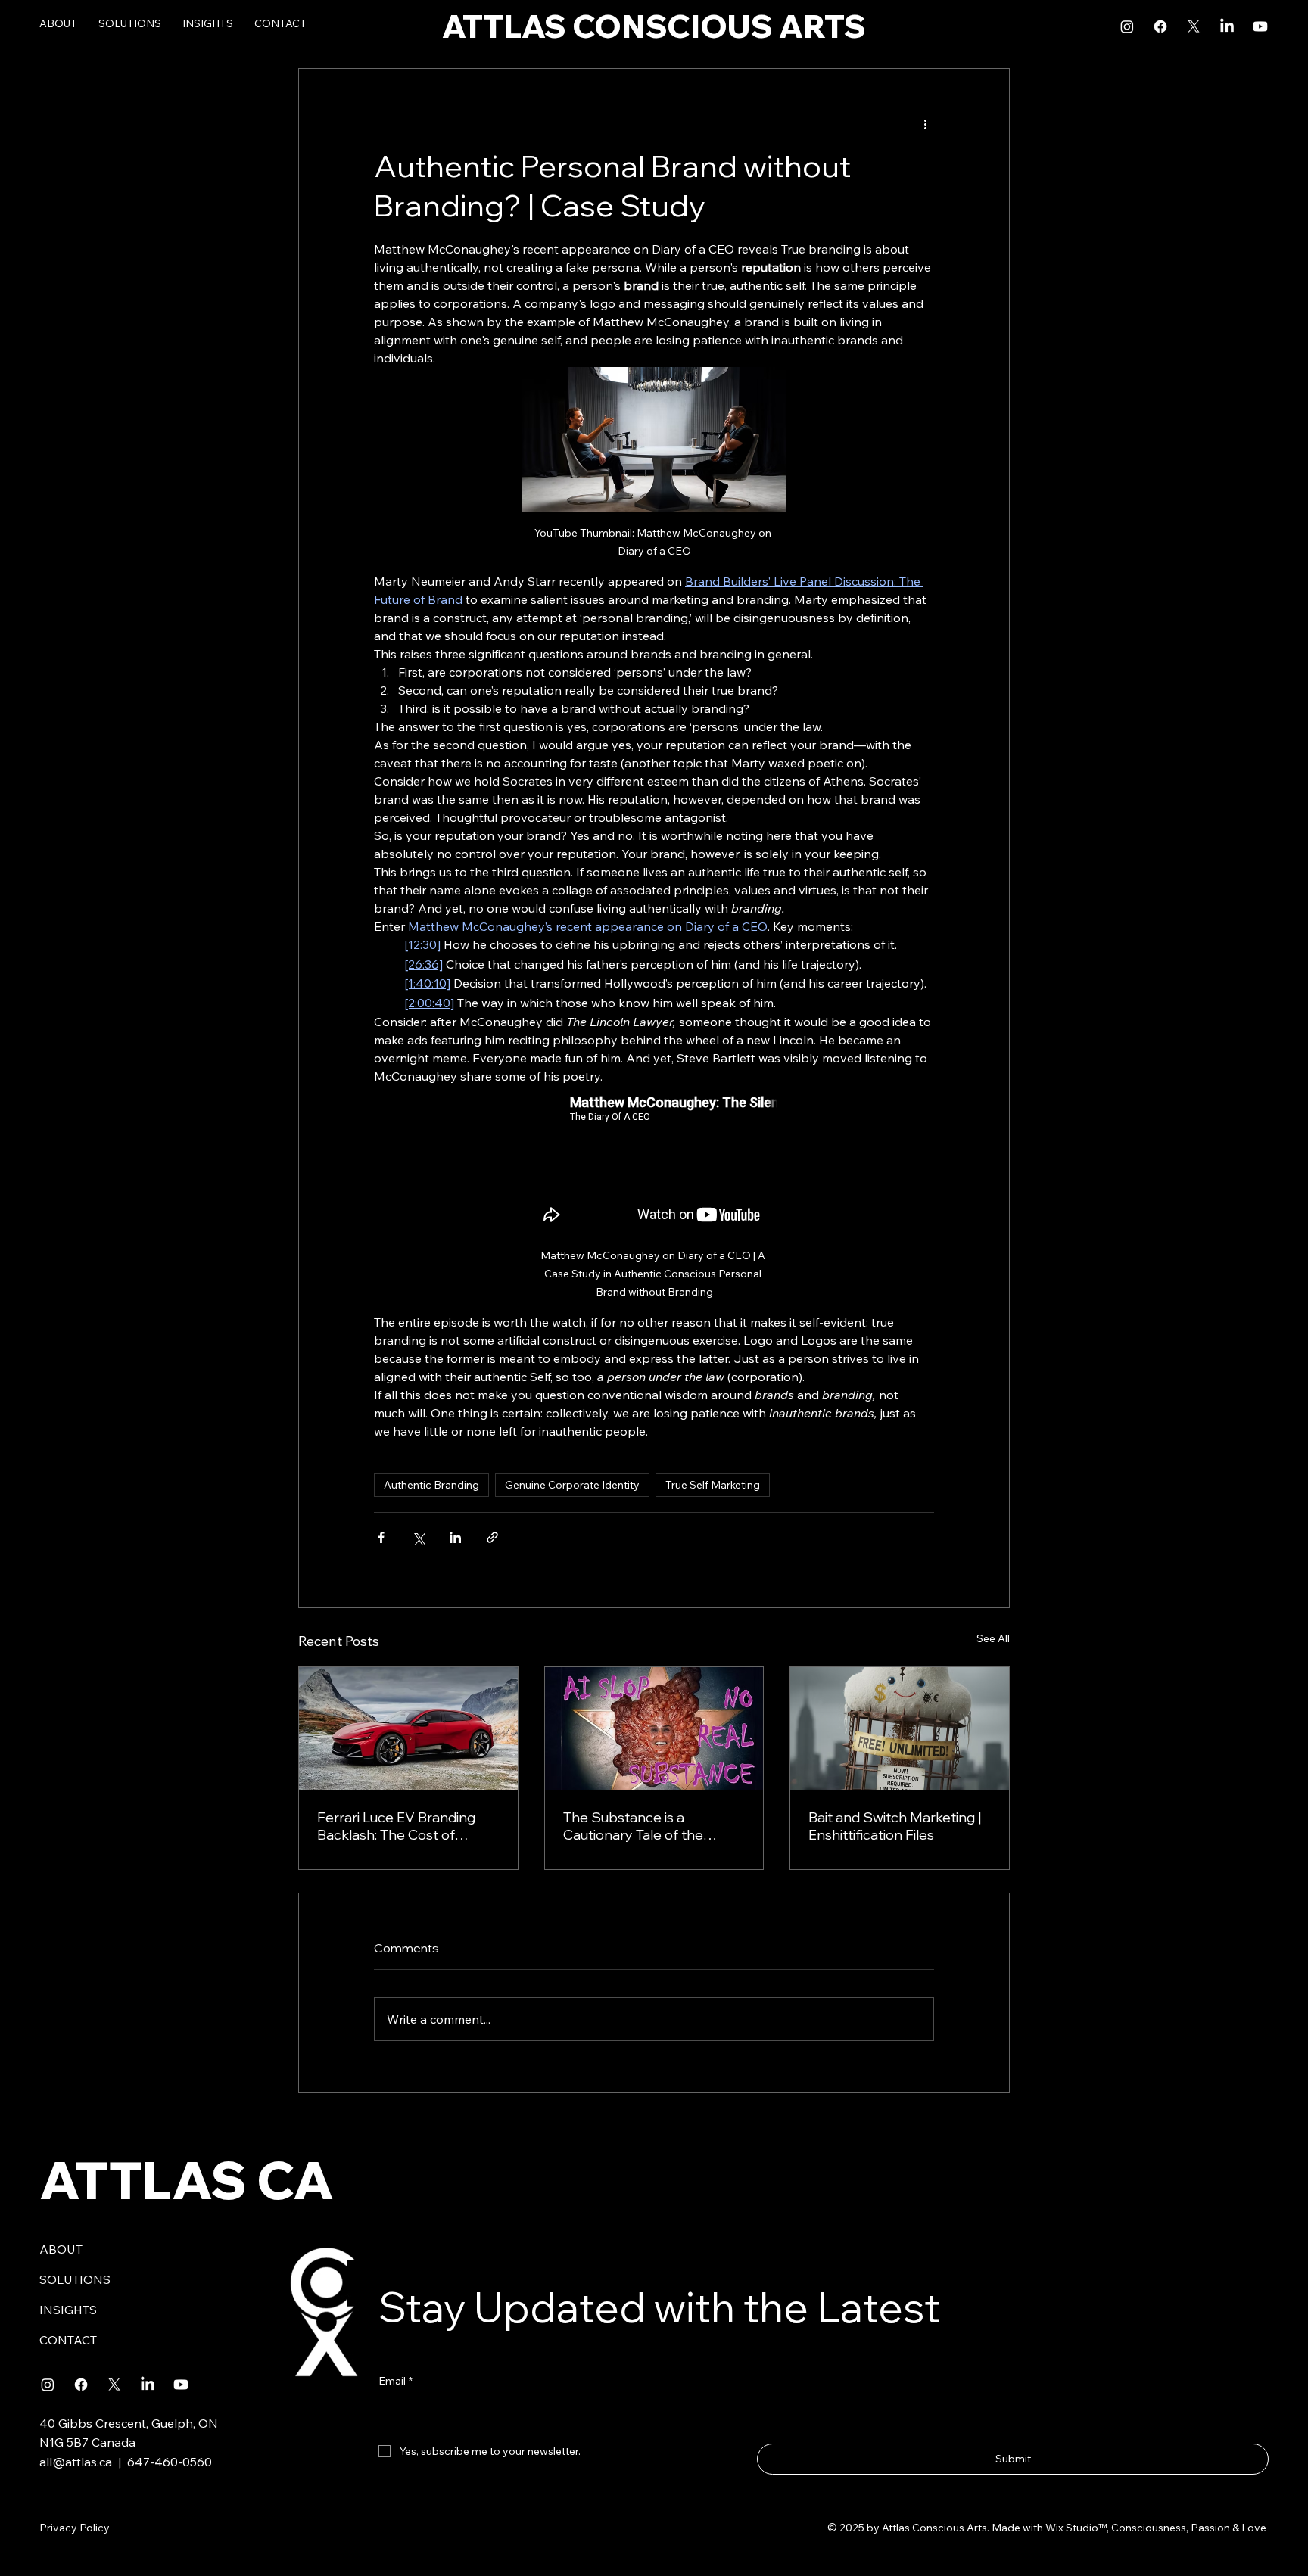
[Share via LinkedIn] (455, 1537)
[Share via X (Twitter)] (418, 1537)
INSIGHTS (68, 2310)
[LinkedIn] (1227, 26)
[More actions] (925, 123)
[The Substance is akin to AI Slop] (654, 1728)
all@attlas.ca (76, 2462)
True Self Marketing (713, 1485)
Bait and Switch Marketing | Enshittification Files (895, 1826)
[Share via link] (492, 1537)
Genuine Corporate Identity (572, 1485)
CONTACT (68, 2340)
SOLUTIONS (75, 2279)
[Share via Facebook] (381, 1537)
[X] (1194, 26)
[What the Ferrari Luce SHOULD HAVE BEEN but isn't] (408, 1728)
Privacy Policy (75, 2528)
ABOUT (61, 2249)
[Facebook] (1160, 26)
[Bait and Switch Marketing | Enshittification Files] (900, 1728)
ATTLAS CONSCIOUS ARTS (654, 26)
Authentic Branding (431, 1485)
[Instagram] (1127, 26)
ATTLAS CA (187, 2180)
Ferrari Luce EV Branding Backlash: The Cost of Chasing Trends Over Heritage (396, 1826)
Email (396, 2381)
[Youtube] (1260, 26)
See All (993, 1638)
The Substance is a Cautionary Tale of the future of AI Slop (633, 1826)
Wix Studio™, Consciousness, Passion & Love (1157, 2528)
